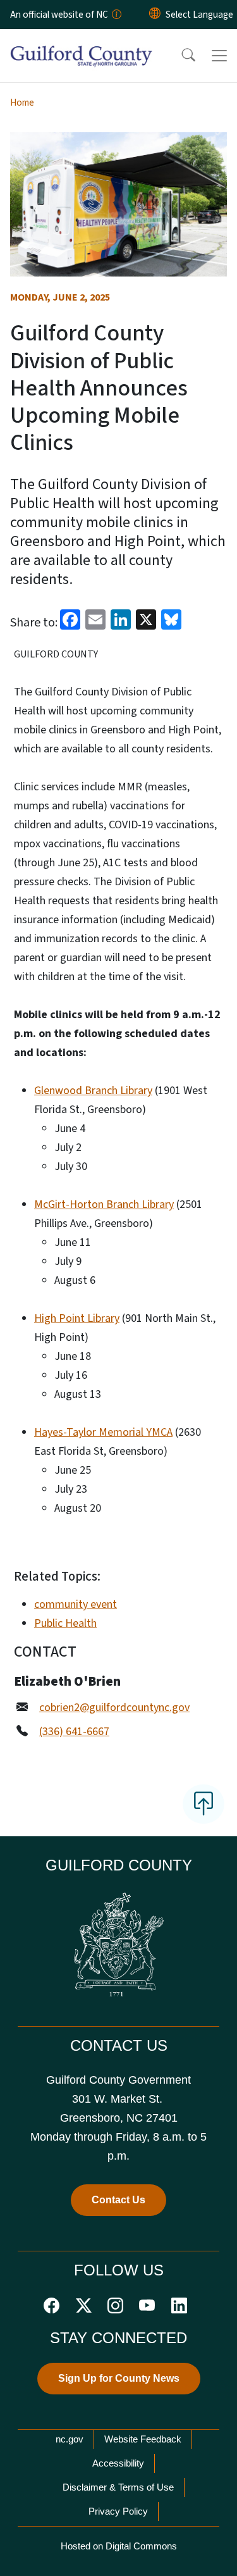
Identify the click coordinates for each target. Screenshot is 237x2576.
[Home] (81, 44)
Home (22, 103)
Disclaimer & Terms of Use (118, 2487)
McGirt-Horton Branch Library (104, 1204)
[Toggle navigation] (219, 56)
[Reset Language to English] (155, 15)
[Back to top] (204, 1804)
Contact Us (118, 2200)
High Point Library (77, 1318)
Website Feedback (143, 2439)
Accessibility (118, 2463)
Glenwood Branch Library (93, 1091)
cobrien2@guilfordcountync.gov (114, 1708)
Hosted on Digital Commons (119, 2546)
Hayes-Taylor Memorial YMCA (103, 1432)
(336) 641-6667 (74, 1732)
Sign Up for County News (119, 2378)
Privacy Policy (118, 2511)
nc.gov (70, 2439)
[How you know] (116, 15)
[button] (180, 56)
